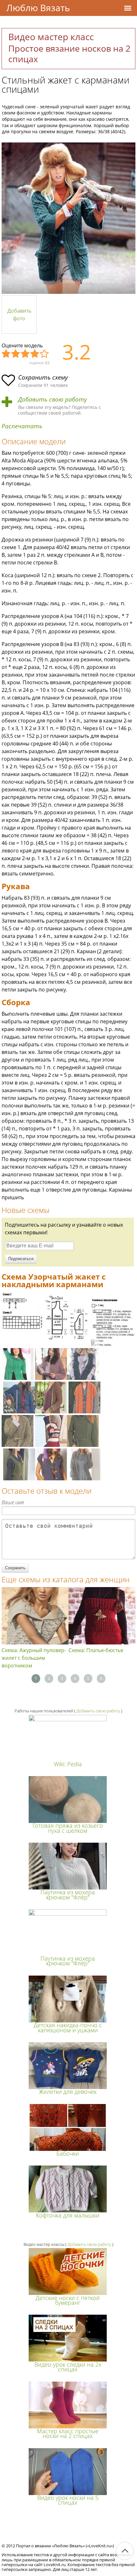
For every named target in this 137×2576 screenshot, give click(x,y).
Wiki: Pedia (68, 1764)
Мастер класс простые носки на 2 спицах (68, 2433)
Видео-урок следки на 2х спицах (68, 2367)
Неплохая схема (16, 354)
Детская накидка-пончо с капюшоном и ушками (68, 2027)
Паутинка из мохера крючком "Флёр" (68, 1894)
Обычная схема (25, 354)
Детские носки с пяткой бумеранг (68, 2300)
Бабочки (68, 2153)
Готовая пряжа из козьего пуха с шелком (68, 1828)
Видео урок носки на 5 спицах (68, 2500)
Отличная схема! (45, 354)
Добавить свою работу (53, 399)
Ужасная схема (6, 354)
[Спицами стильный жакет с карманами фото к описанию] (68, 218)
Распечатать (22, 426)
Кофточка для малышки (68, 2215)
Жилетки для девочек (68, 2092)
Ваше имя (13, 1502)
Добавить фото (19, 315)
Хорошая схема (35, 354)
